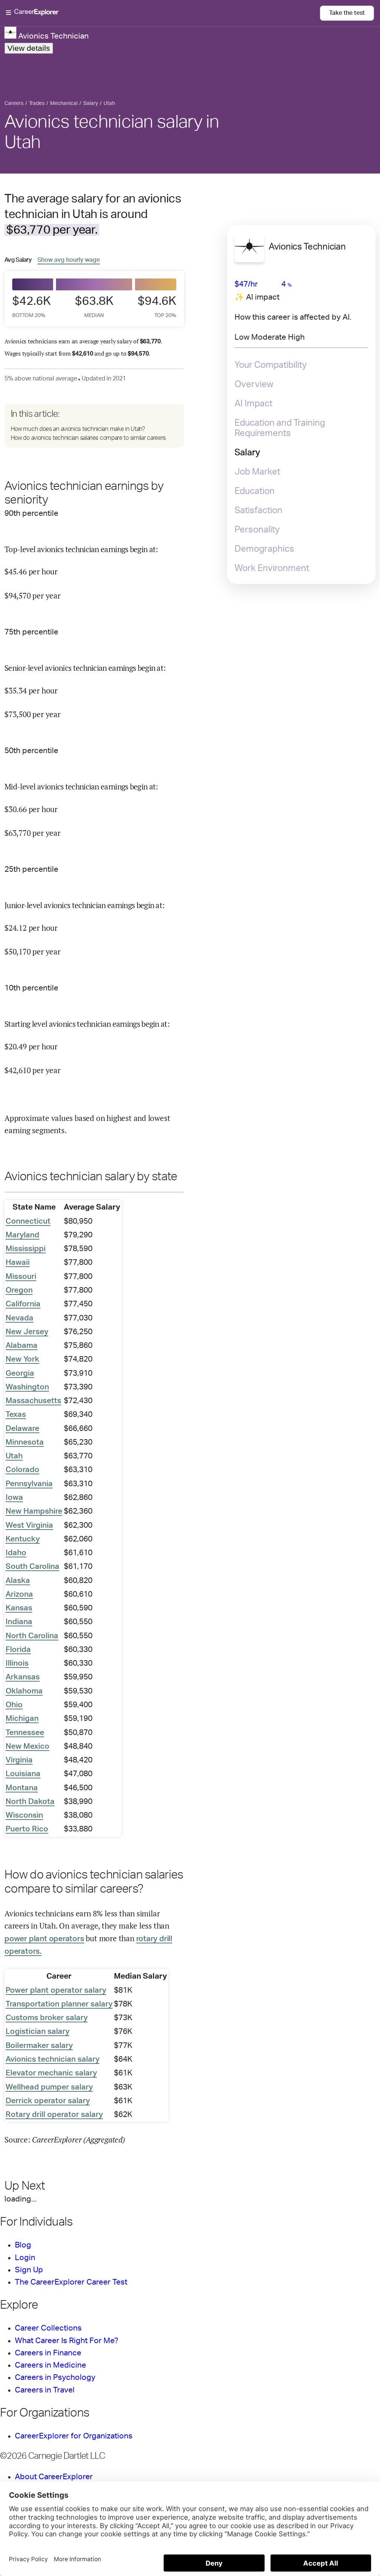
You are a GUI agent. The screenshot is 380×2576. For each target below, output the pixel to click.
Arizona (19, 1594)
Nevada (19, 1318)
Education (255, 491)
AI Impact (253, 404)
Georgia (20, 1373)
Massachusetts (33, 1401)
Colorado (22, 1470)
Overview (254, 385)
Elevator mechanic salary (51, 2073)
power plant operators (44, 1939)
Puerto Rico (27, 1829)
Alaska (18, 1581)
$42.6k (32, 306)
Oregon (19, 1290)
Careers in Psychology (55, 2377)
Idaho (16, 1553)
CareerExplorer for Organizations (74, 2436)
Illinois (17, 1663)
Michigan (22, 1719)
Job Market (257, 472)
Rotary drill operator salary (54, 2115)
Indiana (19, 1622)
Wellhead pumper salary (49, 2087)
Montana (22, 1788)
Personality (257, 530)
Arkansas (23, 1677)
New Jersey (27, 1332)
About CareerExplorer (54, 2477)
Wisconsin (24, 1815)
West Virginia (29, 1525)
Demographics (264, 549)
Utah (14, 1456)
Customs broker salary (47, 2018)
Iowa (14, 1498)
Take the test (347, 13)
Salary (247, 453)
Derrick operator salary (48, 2101)
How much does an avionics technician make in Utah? (78, 429)
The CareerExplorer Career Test (71, 2282)
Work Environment (272, 568)
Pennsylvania (29, 1484)
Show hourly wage (69, 260)
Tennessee (25, 1733)
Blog (23, 2245)
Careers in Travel (45, 2390)
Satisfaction (258, 511)
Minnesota (25, 1442)
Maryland (22, 1235)
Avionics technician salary (53, 2059)
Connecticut (28, 1221)
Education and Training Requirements (280, 428)
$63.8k (94, 306)
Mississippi (26, 1249)
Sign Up (29, 2270)
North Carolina (32, 1636)
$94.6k (157, 306)
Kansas (19, 1608)
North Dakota (30, 1802)
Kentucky (23, 1539)
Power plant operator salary (56, 1990)
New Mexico (27, 1746)
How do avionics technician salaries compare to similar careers (88, 438)
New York (22, 1359)
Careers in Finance (48, 2353)
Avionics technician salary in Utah (112, 132)
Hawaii (18, 1262)
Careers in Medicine (50, 2365)
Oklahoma (24, 1691)
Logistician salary (37, 2031)
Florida (18, 1650)
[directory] (94, 426)
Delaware (22, 1429)
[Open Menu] (163, 13)
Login (25, 2258)
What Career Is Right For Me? (67, 2341)
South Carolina (32, 1566)
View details (29, 48)
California (23, 1304)
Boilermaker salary (39, 2046)
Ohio (14, 1705)
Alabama (22, 1345)
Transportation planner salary (59, 2004)
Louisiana (23, 1774)
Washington (27, 1387)
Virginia (19, 1760)
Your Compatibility (271, 365)
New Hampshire (34, 1511)
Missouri (21, 1277)
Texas (16, 1414)
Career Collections (48, 2328)
